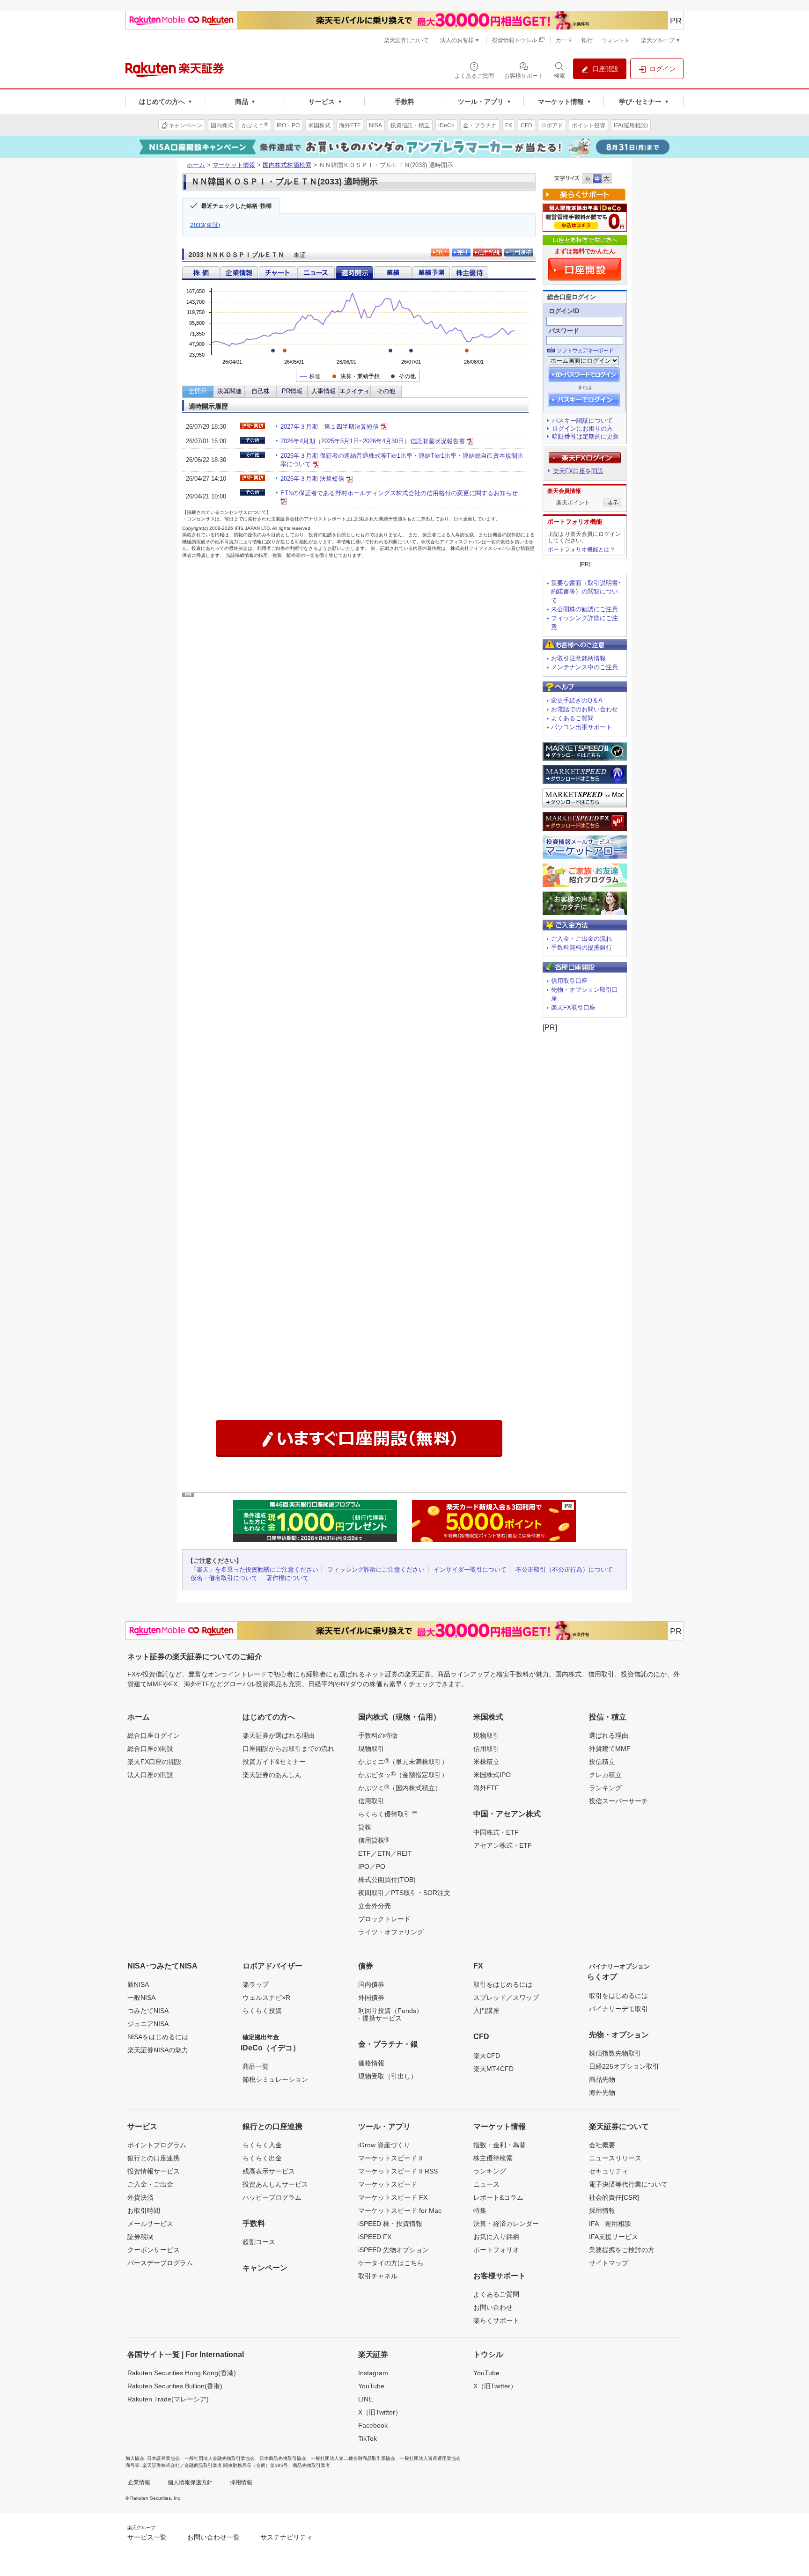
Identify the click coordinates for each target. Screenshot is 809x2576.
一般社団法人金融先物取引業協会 (220, 2458)
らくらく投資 (262, 2011)
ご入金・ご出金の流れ (581, 939)
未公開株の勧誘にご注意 (585, 609)
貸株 (365, 1827)
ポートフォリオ (496, 2250)
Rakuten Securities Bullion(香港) (175, 2386)
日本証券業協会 (163, 2458)
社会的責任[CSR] (614, 2197)
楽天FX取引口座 (573, 1007)
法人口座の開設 (150, 1775)
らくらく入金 (262, 2145)
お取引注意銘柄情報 (578, 658)
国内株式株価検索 (287, 165)
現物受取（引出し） (388, 2076)
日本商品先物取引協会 (283, 2458)
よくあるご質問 (572, 718)
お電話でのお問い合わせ (585, 709)
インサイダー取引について (470, 1570)
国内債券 (371, 1984)
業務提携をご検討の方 (622, 2250)
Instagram (373, 2373)
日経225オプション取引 (624, 2066)
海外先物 (602, 2093)
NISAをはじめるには (158, 2037)
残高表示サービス (269, 2171)
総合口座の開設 (150, 1749)
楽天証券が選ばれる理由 (279, 1735)
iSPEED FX (375, 2237)
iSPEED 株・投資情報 (390, 2224)
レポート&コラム (498, 2197)
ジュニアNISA (148, 2024)
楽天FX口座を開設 (578, 471)
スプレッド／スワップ (506, 1998)
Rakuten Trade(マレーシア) (168, 2399)
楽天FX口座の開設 (154, 1762)
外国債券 (371, 1998)
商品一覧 (256, 2066)
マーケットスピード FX (393, 2197)
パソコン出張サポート (581, 727)
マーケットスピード (388, 2184)
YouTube (371, 2386)
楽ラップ (256, 1984)
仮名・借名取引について (224, 1578)
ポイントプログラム (157, 2145)
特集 (480, 2210)
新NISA (138, 1984)
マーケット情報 (234, 165)
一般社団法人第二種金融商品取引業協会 (353, 2458)
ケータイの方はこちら (391, 2263)
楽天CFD (487, 2056)
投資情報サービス (154, 2171)
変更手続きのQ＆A (577, 700)
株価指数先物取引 (615, 2053)
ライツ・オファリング (391, 1932)
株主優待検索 (493, 2158)
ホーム (196, 165)
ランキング (605, 1788)
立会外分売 (375, 1906)
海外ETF (486, 1788)
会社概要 (602, 2145)
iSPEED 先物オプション (393, 2250)
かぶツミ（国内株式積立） (400, 1787)
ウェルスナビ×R (266, 1998)
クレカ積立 (605, 1775)
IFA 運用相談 (610, 2224)
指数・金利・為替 (500, 2145)
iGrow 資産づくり (384, 2145)
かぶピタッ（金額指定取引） (403, 1774)
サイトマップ (609, 2263)
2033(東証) (205, 225)
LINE (365, 2399)
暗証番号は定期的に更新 (585, 436)
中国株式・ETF (496, 1832)
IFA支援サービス (614, 2237)
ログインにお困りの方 (582, 428)
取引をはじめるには (503, 1984)
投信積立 (602, 1762)
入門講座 (486, 2011)
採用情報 (602, 2210)
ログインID (564, 311)
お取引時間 (144, 2210)
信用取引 (371, 1801)
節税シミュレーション (275, 2079)
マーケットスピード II (390, 2158)
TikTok (368, 2438)
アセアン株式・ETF (503, 1845)
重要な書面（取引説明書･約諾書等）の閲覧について (586, 592)
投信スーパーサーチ (618, 1801)
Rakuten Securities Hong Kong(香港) (182, 2373)
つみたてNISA (148, 2011)
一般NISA (141, 1998)
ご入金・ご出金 (150, 2184)
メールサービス (150, 2224)
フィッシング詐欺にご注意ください (376, 1570)
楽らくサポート (496, 2320)
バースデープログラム (160, 2263)
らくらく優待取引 (388, 1814)
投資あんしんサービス (275, 2184)
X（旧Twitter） (380, 2412)
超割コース (259, 2242)
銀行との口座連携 (154, 2158)
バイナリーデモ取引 (618, 2009)
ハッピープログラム (272, 2197)
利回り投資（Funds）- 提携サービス (390, 2014)
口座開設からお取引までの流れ (288, 1749)
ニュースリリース (615, 2158)
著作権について (288, 1578)
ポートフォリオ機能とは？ (581, 549)
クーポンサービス (154, 2250)
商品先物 (602, 2079)
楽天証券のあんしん (272, 1775)
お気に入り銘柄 (496, 2237)
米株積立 (486, 1762)
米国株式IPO (492, 1775)
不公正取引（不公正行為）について (564, 1570)
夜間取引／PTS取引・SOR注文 (404, 1893)
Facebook (373, 2425)
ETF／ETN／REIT (385, 1853)
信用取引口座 (569, 981)
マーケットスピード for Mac (400, 2210)
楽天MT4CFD (493, 2069)
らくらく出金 (262, 2158)
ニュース (486, 2184)
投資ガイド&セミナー (274, 1762)
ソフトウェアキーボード (585, 351)
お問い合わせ (493, 2307)
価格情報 (371, 2063)
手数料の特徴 (378, 1735)
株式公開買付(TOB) (387, 1880)
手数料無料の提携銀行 (581, 948)
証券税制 (140, 2237)
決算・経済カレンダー (506, 2224)
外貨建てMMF (610, 1749)
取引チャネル (378, 2276)
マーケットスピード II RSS (398, 2171)
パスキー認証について (582, 421)
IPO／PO (372, 1866)
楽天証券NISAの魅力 (158, 2050)
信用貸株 (374, 1840)
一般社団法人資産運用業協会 (430, 2458)
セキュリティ (609, 2171)
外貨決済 (140, 2197)
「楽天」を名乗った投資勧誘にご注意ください (254, 1570)
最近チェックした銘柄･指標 (236, 206)
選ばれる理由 (609, 1735)
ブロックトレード (384, 1919)
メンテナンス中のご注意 (585, 667)
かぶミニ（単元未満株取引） (403, 1761)
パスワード (564, 331)
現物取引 (371, 1749)
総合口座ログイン (154, 1735)
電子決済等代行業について (628, 2184)
